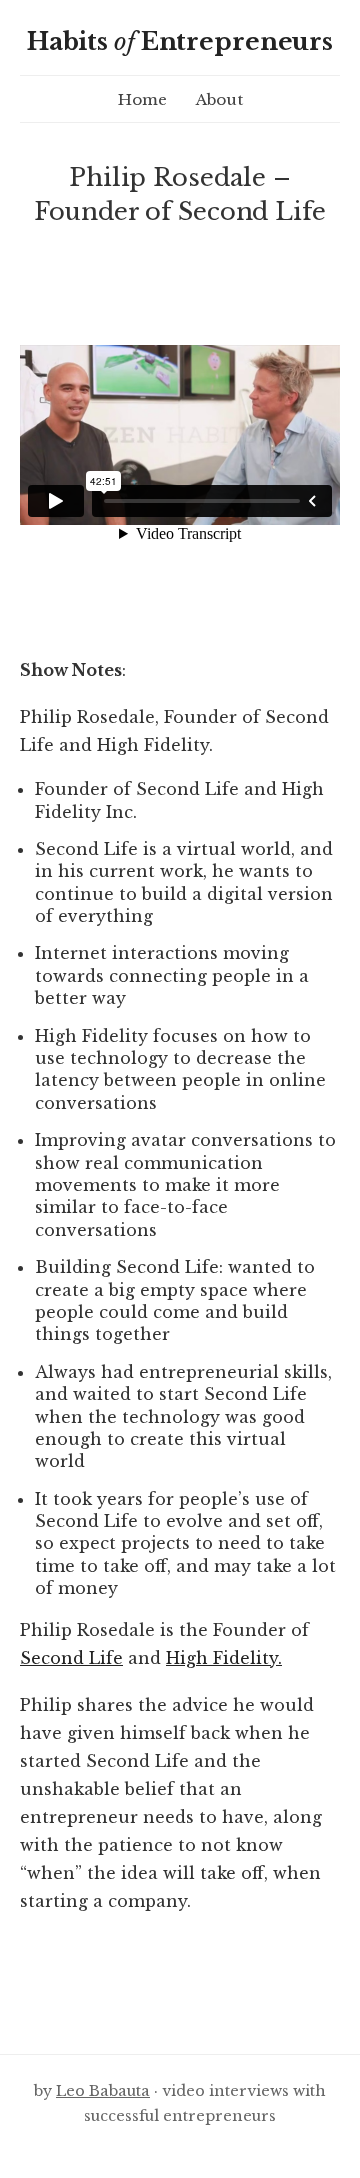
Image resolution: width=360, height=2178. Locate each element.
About (219, 99)
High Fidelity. (224, 1658)
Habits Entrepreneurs (180, 41)
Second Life (71, 1658)
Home (142, 99)
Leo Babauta (103, 2091)
